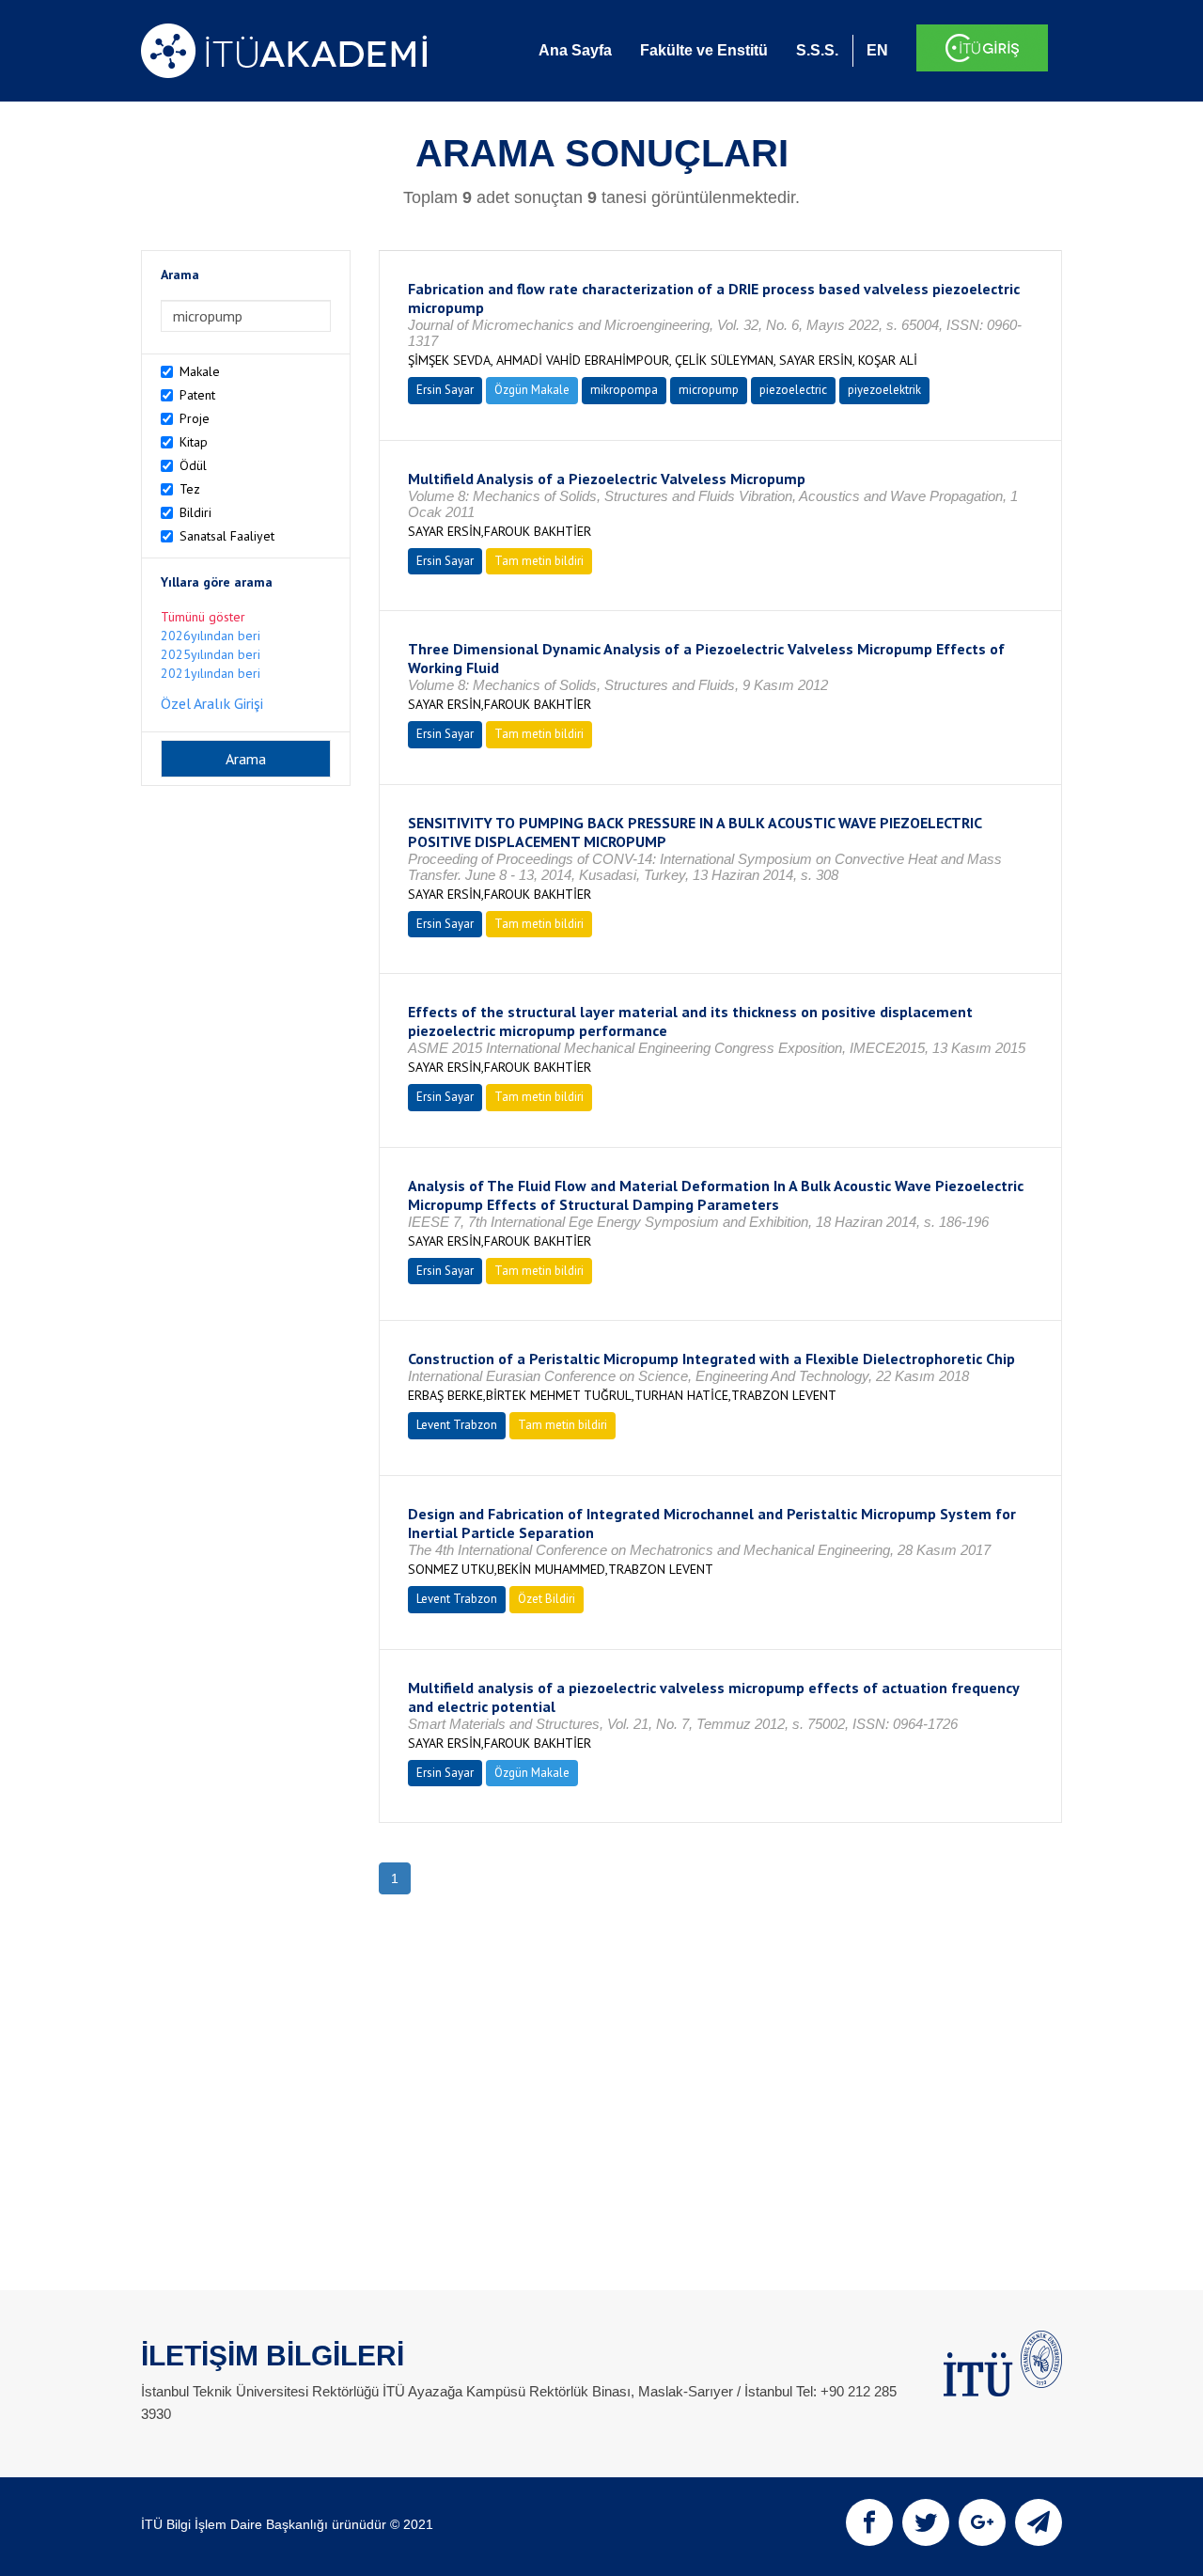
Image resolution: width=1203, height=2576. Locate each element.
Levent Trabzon (457, 1425)
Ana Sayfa (575, 50)
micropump (709, 390)
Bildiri (195, 512)
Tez (190, 489)
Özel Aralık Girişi (212, 703)
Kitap (194, 442)
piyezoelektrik (884, 390)
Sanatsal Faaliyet (227, 536)
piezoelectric (793, 390)
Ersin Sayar (445, 390)
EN (877, 50)
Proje (195, 418)
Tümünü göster (203, 617)
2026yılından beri (211, 636)
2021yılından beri (211, 673)
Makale (200, 371)
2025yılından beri (211, 654)
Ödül (193, 465)
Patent (197, 395)
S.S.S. (817, 50)
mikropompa (624, 390)
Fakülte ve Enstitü (704, 50)
